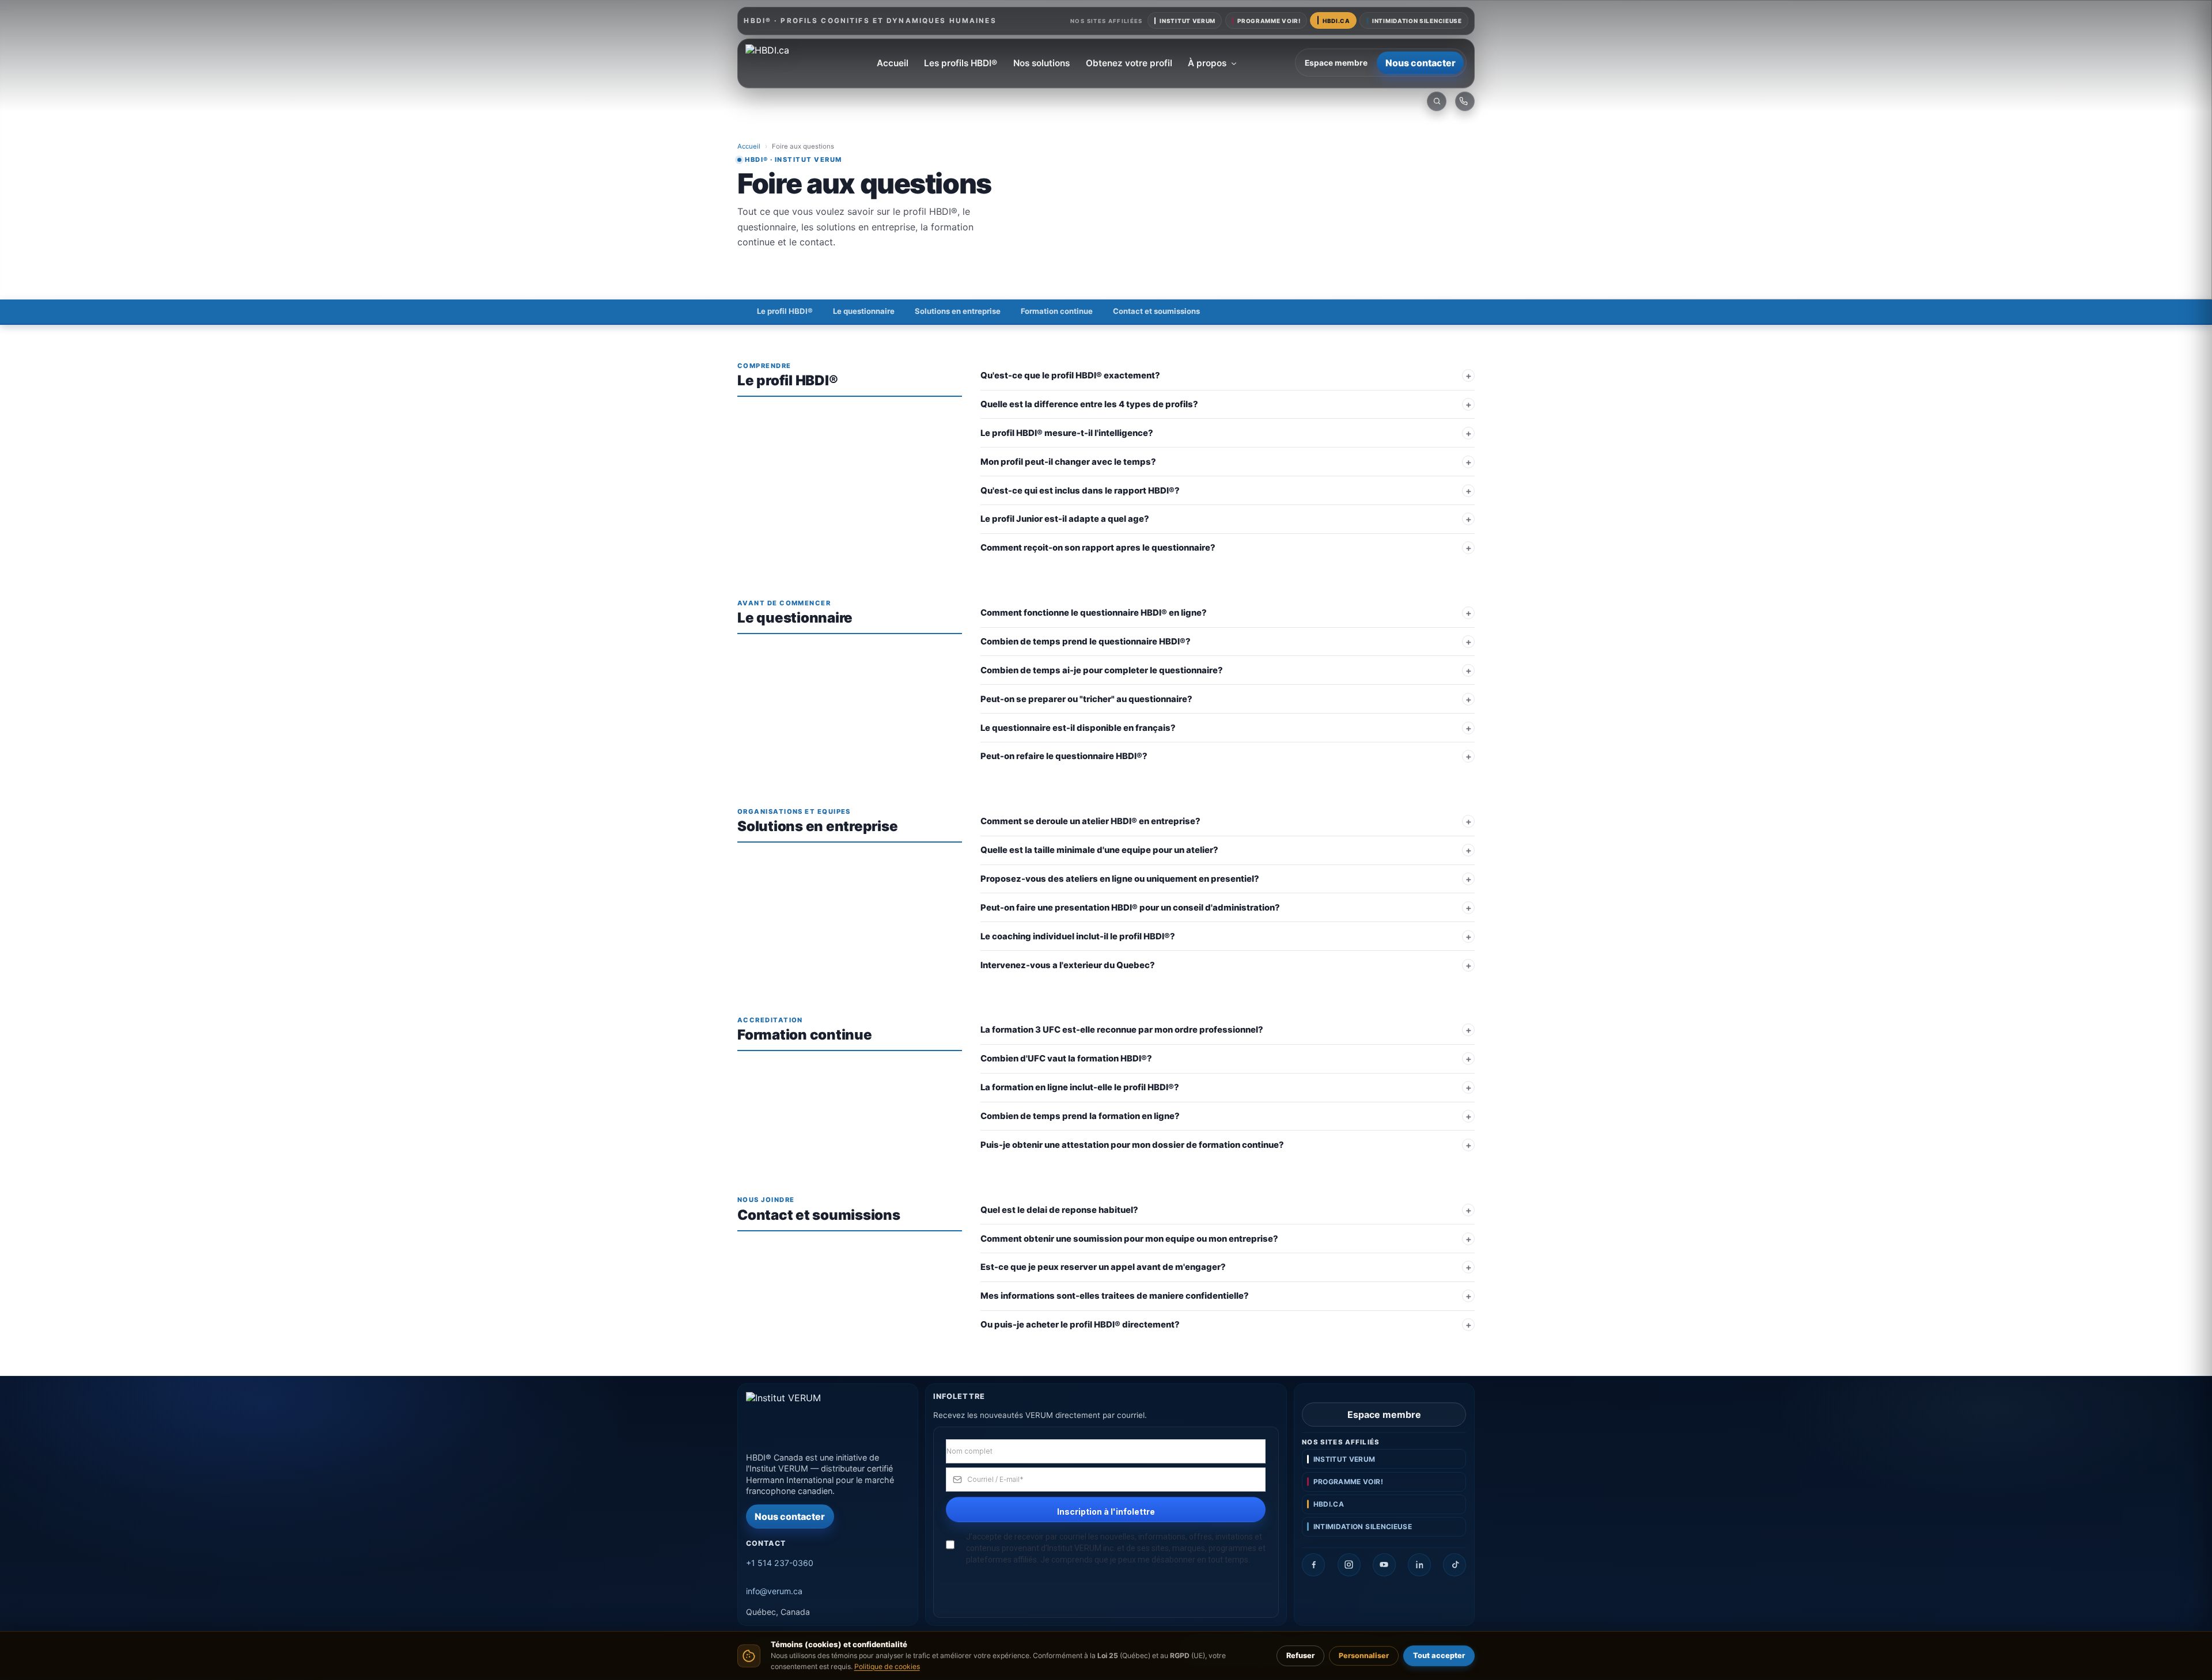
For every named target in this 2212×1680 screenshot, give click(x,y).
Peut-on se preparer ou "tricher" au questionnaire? (1086, 699)
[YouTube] (1384, 1565)
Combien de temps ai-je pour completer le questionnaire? (1102, 670)
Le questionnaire (864, 311)
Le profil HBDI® (785, 311)
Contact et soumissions (1156, 311)
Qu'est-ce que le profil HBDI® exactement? (1070, 376)
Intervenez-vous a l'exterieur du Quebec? (1068, 965)
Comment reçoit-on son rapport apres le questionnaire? (1098, 548)
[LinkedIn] (1419, 1565)
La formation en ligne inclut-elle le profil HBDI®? (1080, 1087)
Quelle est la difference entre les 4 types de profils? (1089, 404)
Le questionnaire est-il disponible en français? (1078, 728)
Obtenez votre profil (1129, 63)
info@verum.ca (774, 1591)
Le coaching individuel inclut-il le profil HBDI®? (1078, 936)
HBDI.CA (1336, 21)
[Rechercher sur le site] (1437, 101)
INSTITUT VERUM (1188, 21)
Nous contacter (1421, 63)
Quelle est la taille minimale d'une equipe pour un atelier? (1099, 850)
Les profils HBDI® (961, 63)
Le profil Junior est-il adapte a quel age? (1065, 519)
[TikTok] (1455, 1565)
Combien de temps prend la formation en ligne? (1080, 1116)
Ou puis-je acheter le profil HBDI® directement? (1080, 1325)
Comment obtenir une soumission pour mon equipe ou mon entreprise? (1129, 1239)
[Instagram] (1349, 1565)
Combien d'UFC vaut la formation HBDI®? (1066, 1059)
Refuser (1300, 1656)
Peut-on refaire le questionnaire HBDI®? (1064, 756)
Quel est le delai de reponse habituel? (1059, 1210)
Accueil (893, 63)
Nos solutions (1041, 63)
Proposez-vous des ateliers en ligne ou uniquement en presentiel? (1120, 879)
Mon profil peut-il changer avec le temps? (1068, 462)
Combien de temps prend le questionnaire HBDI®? (1086, 642)
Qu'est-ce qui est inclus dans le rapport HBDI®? (1080, 491)
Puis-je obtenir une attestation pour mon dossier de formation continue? (1132, 1145)
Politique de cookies (887, 1666)
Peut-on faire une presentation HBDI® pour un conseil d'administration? (1130, 908)
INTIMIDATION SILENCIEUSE (1417, 21)
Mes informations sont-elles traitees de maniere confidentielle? (1115, 1296)
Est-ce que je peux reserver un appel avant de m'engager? (1103, 1267)
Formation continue (1057, 311)
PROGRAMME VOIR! (1269, 21)
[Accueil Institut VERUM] (782, 63)
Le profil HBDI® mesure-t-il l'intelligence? (1067, 433)
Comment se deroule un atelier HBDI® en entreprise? (1090, 821)
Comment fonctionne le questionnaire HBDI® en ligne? (1094, 613)
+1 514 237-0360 (780, 1563)
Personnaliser (1364, 1656)
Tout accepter (1439, 1656)
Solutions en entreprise (958, 311)
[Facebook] (1313, 1565)
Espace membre (1336, 63)
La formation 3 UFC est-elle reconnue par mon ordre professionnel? (1122, 1030)
